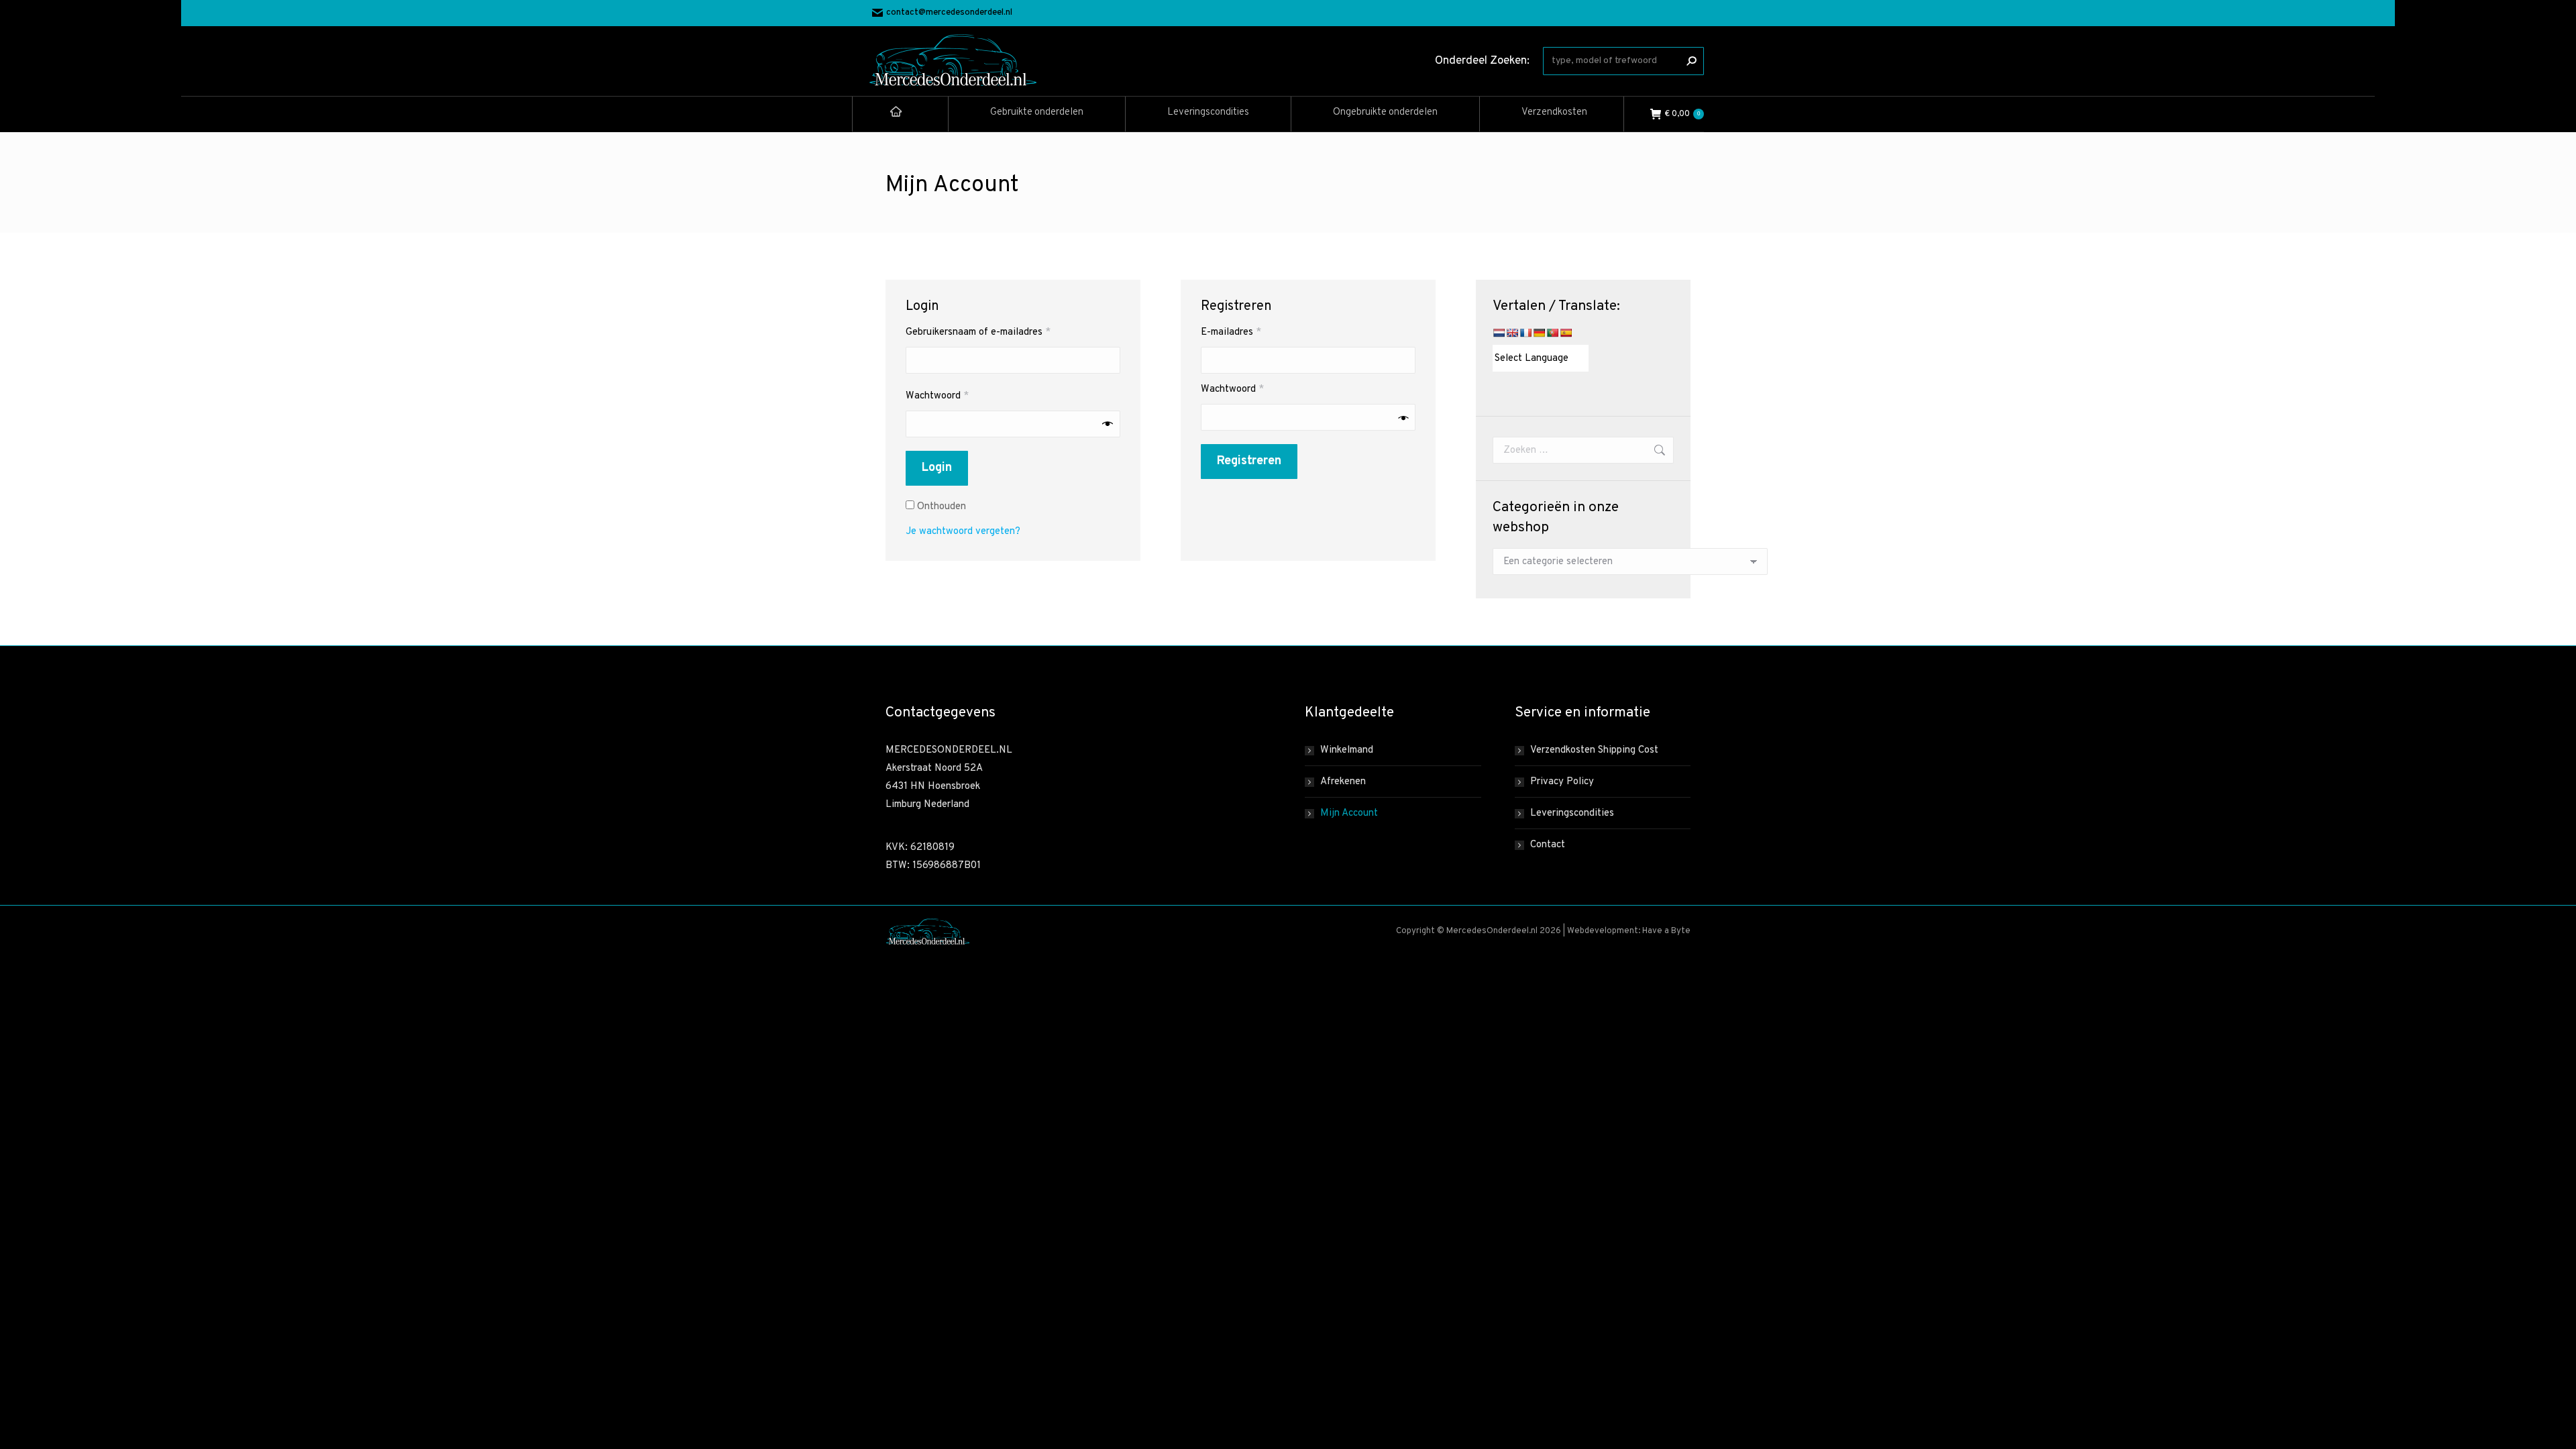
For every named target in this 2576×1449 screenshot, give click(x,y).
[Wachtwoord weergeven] (1108, 424)
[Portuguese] (1552, 333)
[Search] (1691, 61)
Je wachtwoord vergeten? (963, 532)
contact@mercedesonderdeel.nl (949, 13)
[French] (1525, 333)
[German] (1539, 333)
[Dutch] (1499, 333)
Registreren (1249, 461)
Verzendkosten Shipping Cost (1594, 750)
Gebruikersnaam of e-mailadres (994, 332)
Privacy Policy (1562, 782)
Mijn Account (1349, 813)
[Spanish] (1566, 333)
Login (937, 468)
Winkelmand (1347, 750)
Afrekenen (1343, 782)
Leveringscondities (1572, 813)
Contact (1548, 845)
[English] (1512, 333)
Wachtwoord (953, 396)
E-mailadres (1246, 332)
